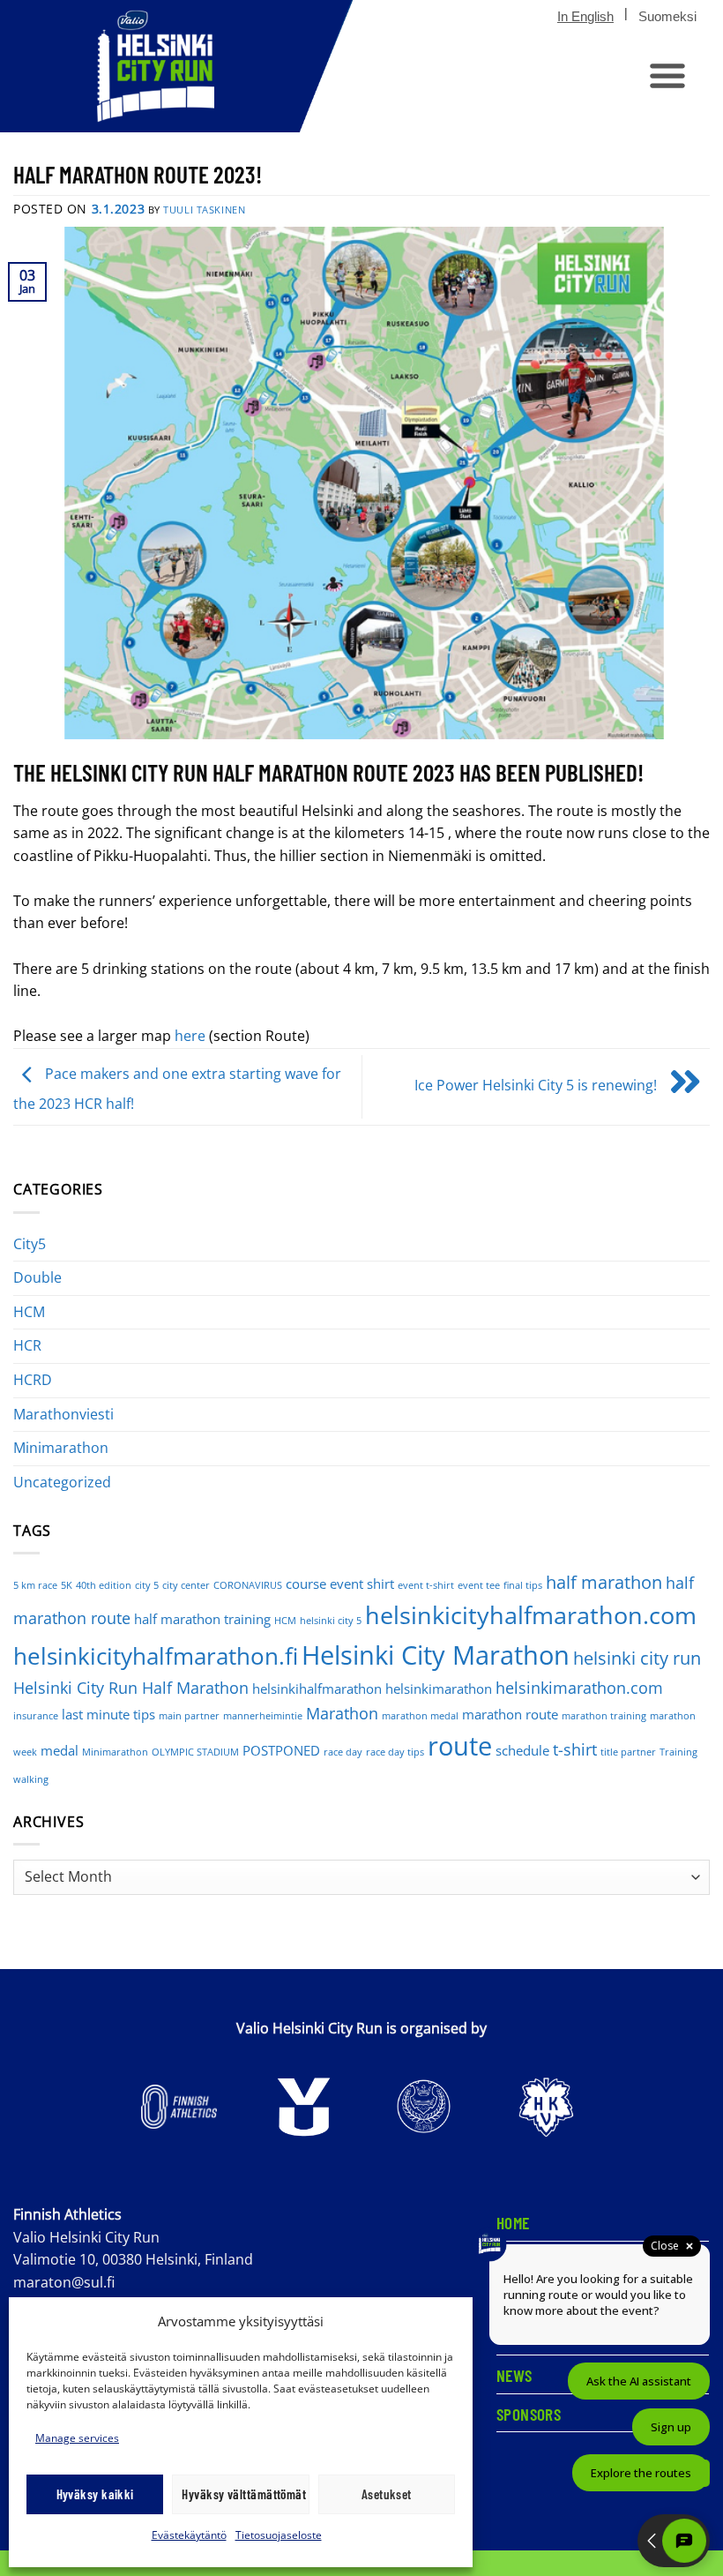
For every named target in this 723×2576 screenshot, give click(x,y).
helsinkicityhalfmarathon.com (531, 1615)
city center (186, 1585)
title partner (628, 1752)
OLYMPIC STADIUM (195, 1752)
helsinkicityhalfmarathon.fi (156, 1656)
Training (678, 1752)
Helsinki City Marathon (436, 1655)
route (460, 1746)
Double (37, 1277)
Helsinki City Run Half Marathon (131, 1688)
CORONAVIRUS (248, 1585)
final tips (523, 1585)
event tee (479, 1585)
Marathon (342, 1713)
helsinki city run (637, 1658)
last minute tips (108, 1714)
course (306, 1584)
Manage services (77, 2438)
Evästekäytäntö (189, 2535)
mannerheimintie (263, 1716)
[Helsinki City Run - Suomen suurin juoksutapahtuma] (176, 66)
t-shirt (575, 1749)
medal (60, 1750)
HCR (27, 1345)
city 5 (147, 1585)
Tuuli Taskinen (204, 210)
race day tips (395, 1752)
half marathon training (202, 1619)
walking (31, 1779)
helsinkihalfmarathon (317, 1689)
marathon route (510, 1714)
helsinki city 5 (331, 1621)
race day (343, 1752)
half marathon (604, 1582)
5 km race (35, 1585)
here (190, 1036)
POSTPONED (281, 1750)
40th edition (104, 1585)
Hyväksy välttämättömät (244, 2494)
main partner (189, 1716)
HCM (29, 1312)
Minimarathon (61, 1448)
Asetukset (387, 2494)
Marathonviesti (63, 1414)
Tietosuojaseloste (279, 2535)
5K (67, 1585)
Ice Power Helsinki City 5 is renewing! (537, 1085)
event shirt (362, 1584)
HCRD (33, 1380)
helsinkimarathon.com (579, 1688)
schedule (522, 1750)
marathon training (604, 1716)
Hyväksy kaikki (95, 2494)
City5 (30, 1244)
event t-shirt (426, 1585)
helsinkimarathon (439, 1689)
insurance (36, 1716)
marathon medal (420, 1716)
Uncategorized (62, 1482)
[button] (667, 75)
